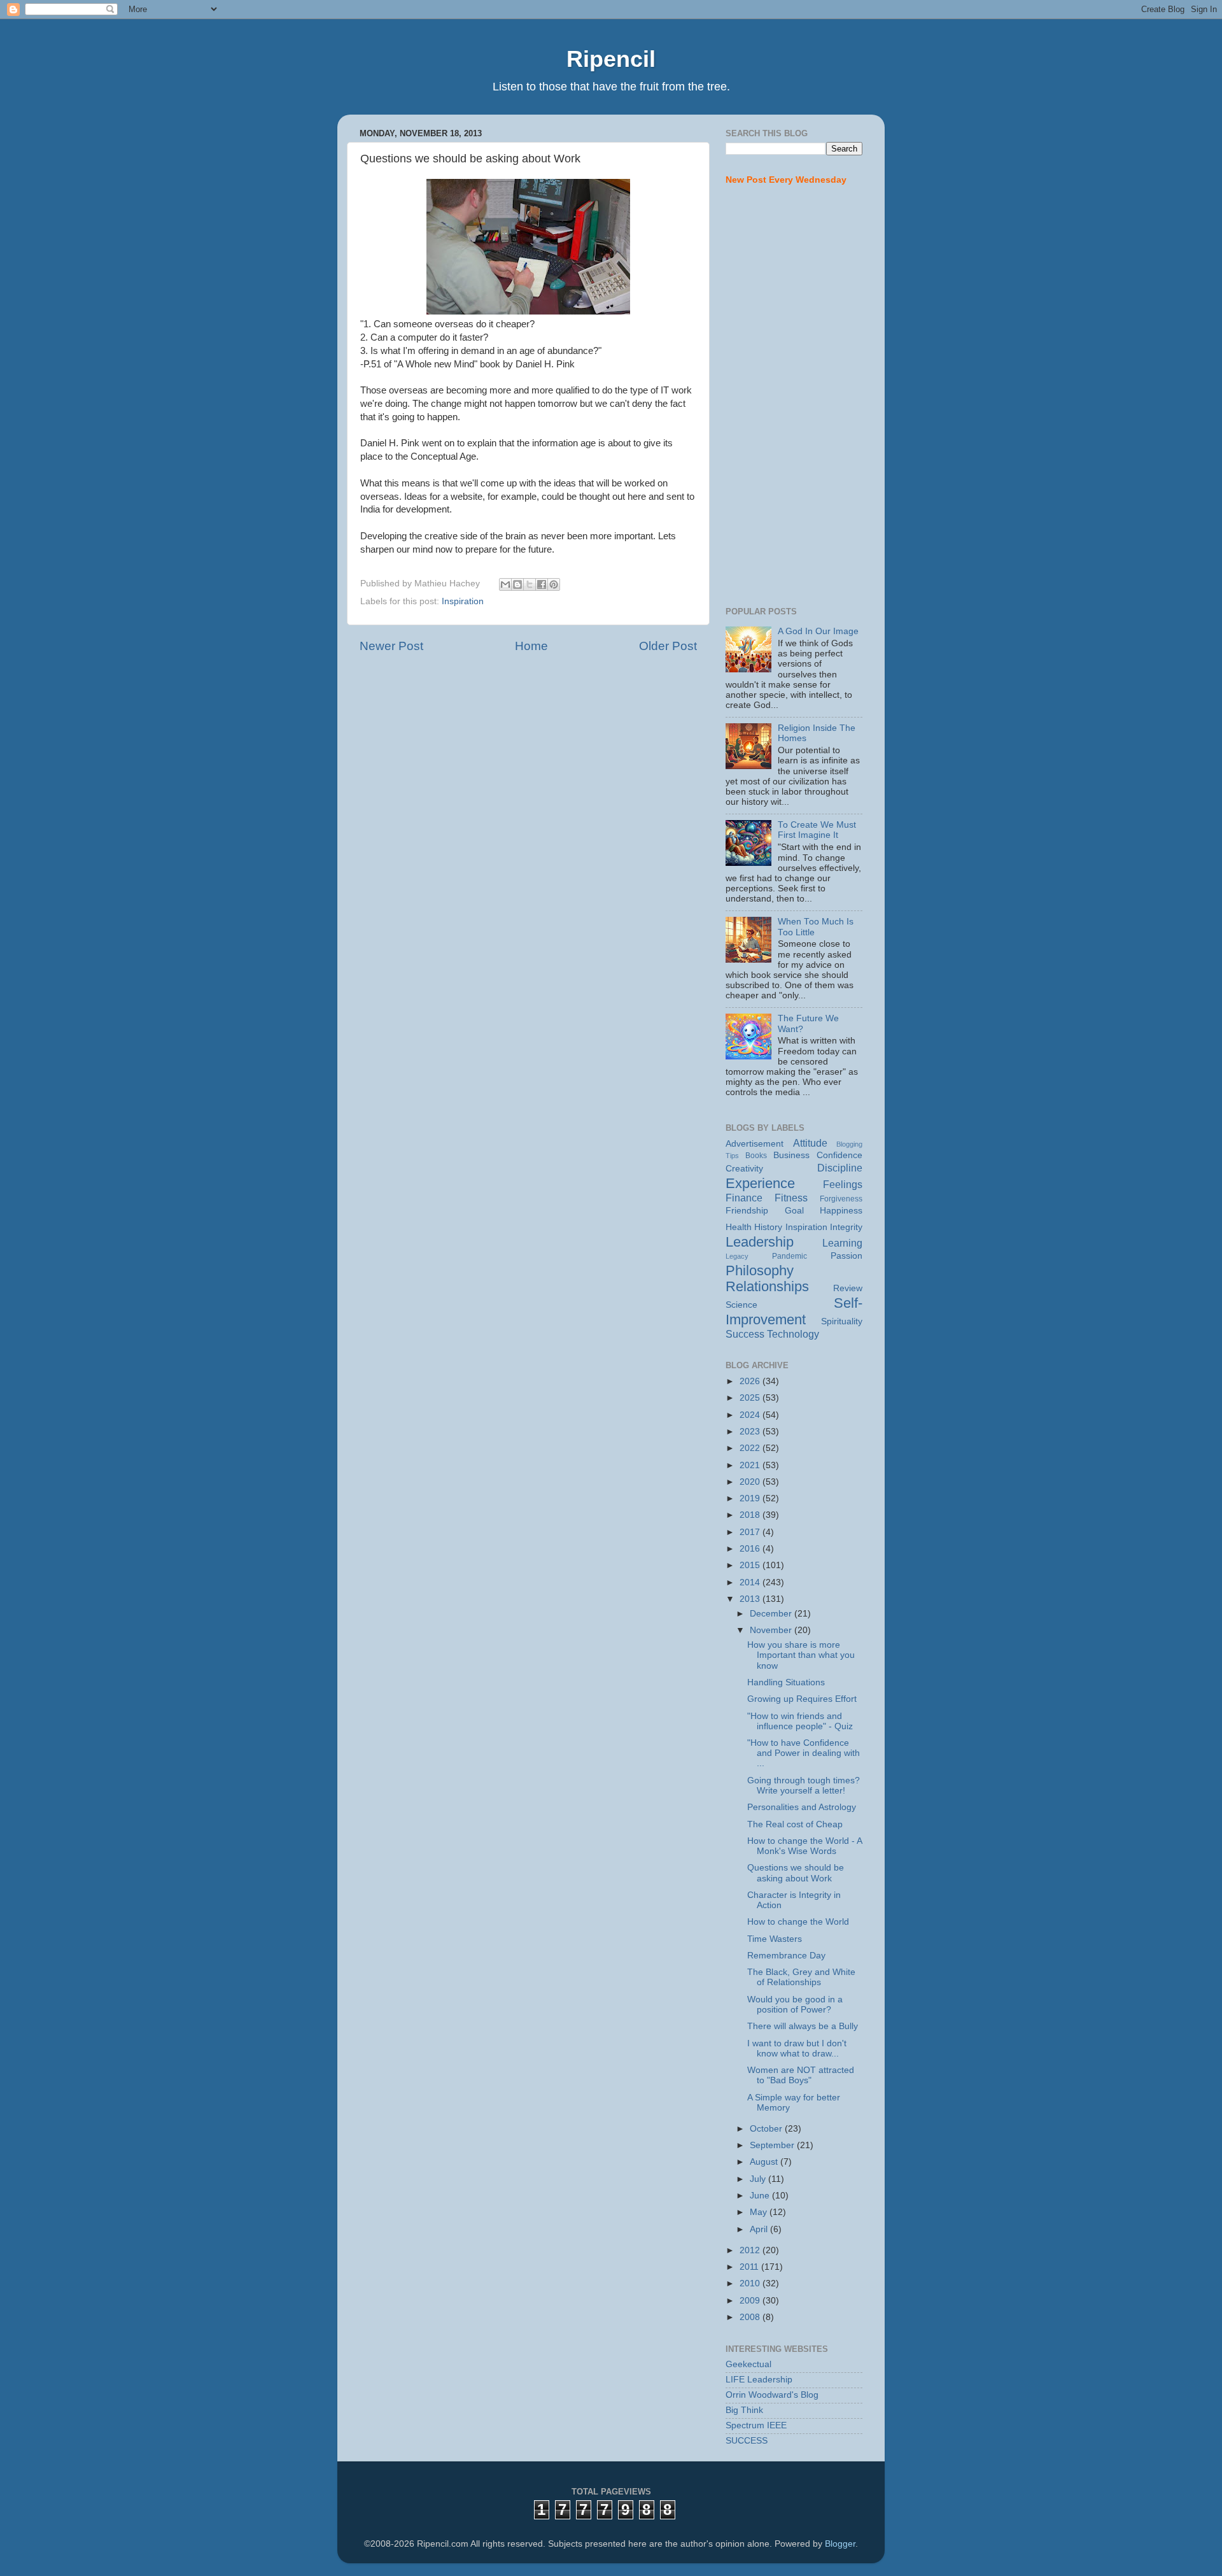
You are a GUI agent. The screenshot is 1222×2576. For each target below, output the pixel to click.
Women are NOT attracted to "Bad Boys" (801, 2075)
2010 (751, 2283)
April (760, 2229)
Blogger (840, 2544)
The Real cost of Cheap (795, 1824)
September (773, 2145)
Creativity (744, 1169)
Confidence (839, 1155)
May (760, 2212)
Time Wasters (775, 1939)
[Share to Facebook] (542, 584)
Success (745, 1334)
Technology (793, 1334)
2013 (751, 1599)
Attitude (810, 1143)
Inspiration (463, 601)
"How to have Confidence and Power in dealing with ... (804, 1753)
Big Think (744, 2410)
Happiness (841, 1211)
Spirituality (842, 1321)
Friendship (747, 1211)
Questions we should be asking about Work (796, 1873)
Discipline (840, 1168)
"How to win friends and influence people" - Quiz (800, 1721)
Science (741, 1305)
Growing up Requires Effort (802, 1699)
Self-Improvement (794, 1311)
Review (848, 1288)
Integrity (846, 1227)
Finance (744, 1198)
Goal (794, 1211)
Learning (842, 1243)
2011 (750, 2267)
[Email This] (505, 584)
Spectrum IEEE (756, 2425)
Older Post (668, 646)
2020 (751, 1482)
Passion (846, 1256)
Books (756, 1156)
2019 (751, 1498)
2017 (751, 1532)
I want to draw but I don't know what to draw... (797, 2049)
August (765, 2162)
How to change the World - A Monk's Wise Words (804, 1846)
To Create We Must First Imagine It (817, 830)
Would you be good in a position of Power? (795, 2005)
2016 (751, 1549)
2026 (751, 1381)
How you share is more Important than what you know (801, 1655)
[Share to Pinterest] (554, 584)
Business (791, 1155)
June (761, 2196)
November (772, 1630)
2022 (751, 1448)
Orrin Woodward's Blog (772, 2395)
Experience (760, 1183)
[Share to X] (530, 584)
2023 (751, 1432)
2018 (751, 1515)
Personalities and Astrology (802, 1807)
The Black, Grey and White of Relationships (801, 1977)
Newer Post (391, 646)
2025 (751, 1398)
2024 (751, 1415)
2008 (751, 2317)
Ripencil (611, 59)
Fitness (791, 1198)
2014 (751, 1582)
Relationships (767, 1286)
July (759, 2179)
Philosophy (760, 1270)
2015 (751, 1565)
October (767, 2129)
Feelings (843, 1184)
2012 (751, 2250)
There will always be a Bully (803, 2026)
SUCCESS (747, 2441)
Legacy (737, 1256)
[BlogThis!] (517, 584)
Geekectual (748, 2364)
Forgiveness (841, 1199)
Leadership (760, 1242)
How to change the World (798, 1922)
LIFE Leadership (759, 2380)
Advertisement (755, 1144)
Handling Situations (786, 1682)
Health (739, 1227)
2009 (751, 2301)
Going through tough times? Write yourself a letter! (804, 1786)
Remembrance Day (786, 1956)
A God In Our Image (818, 631)
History (768, 1227)
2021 (751, 1465)
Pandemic (790, 1256)
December (772, 1614)
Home (531, 646)
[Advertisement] (794, 397)
